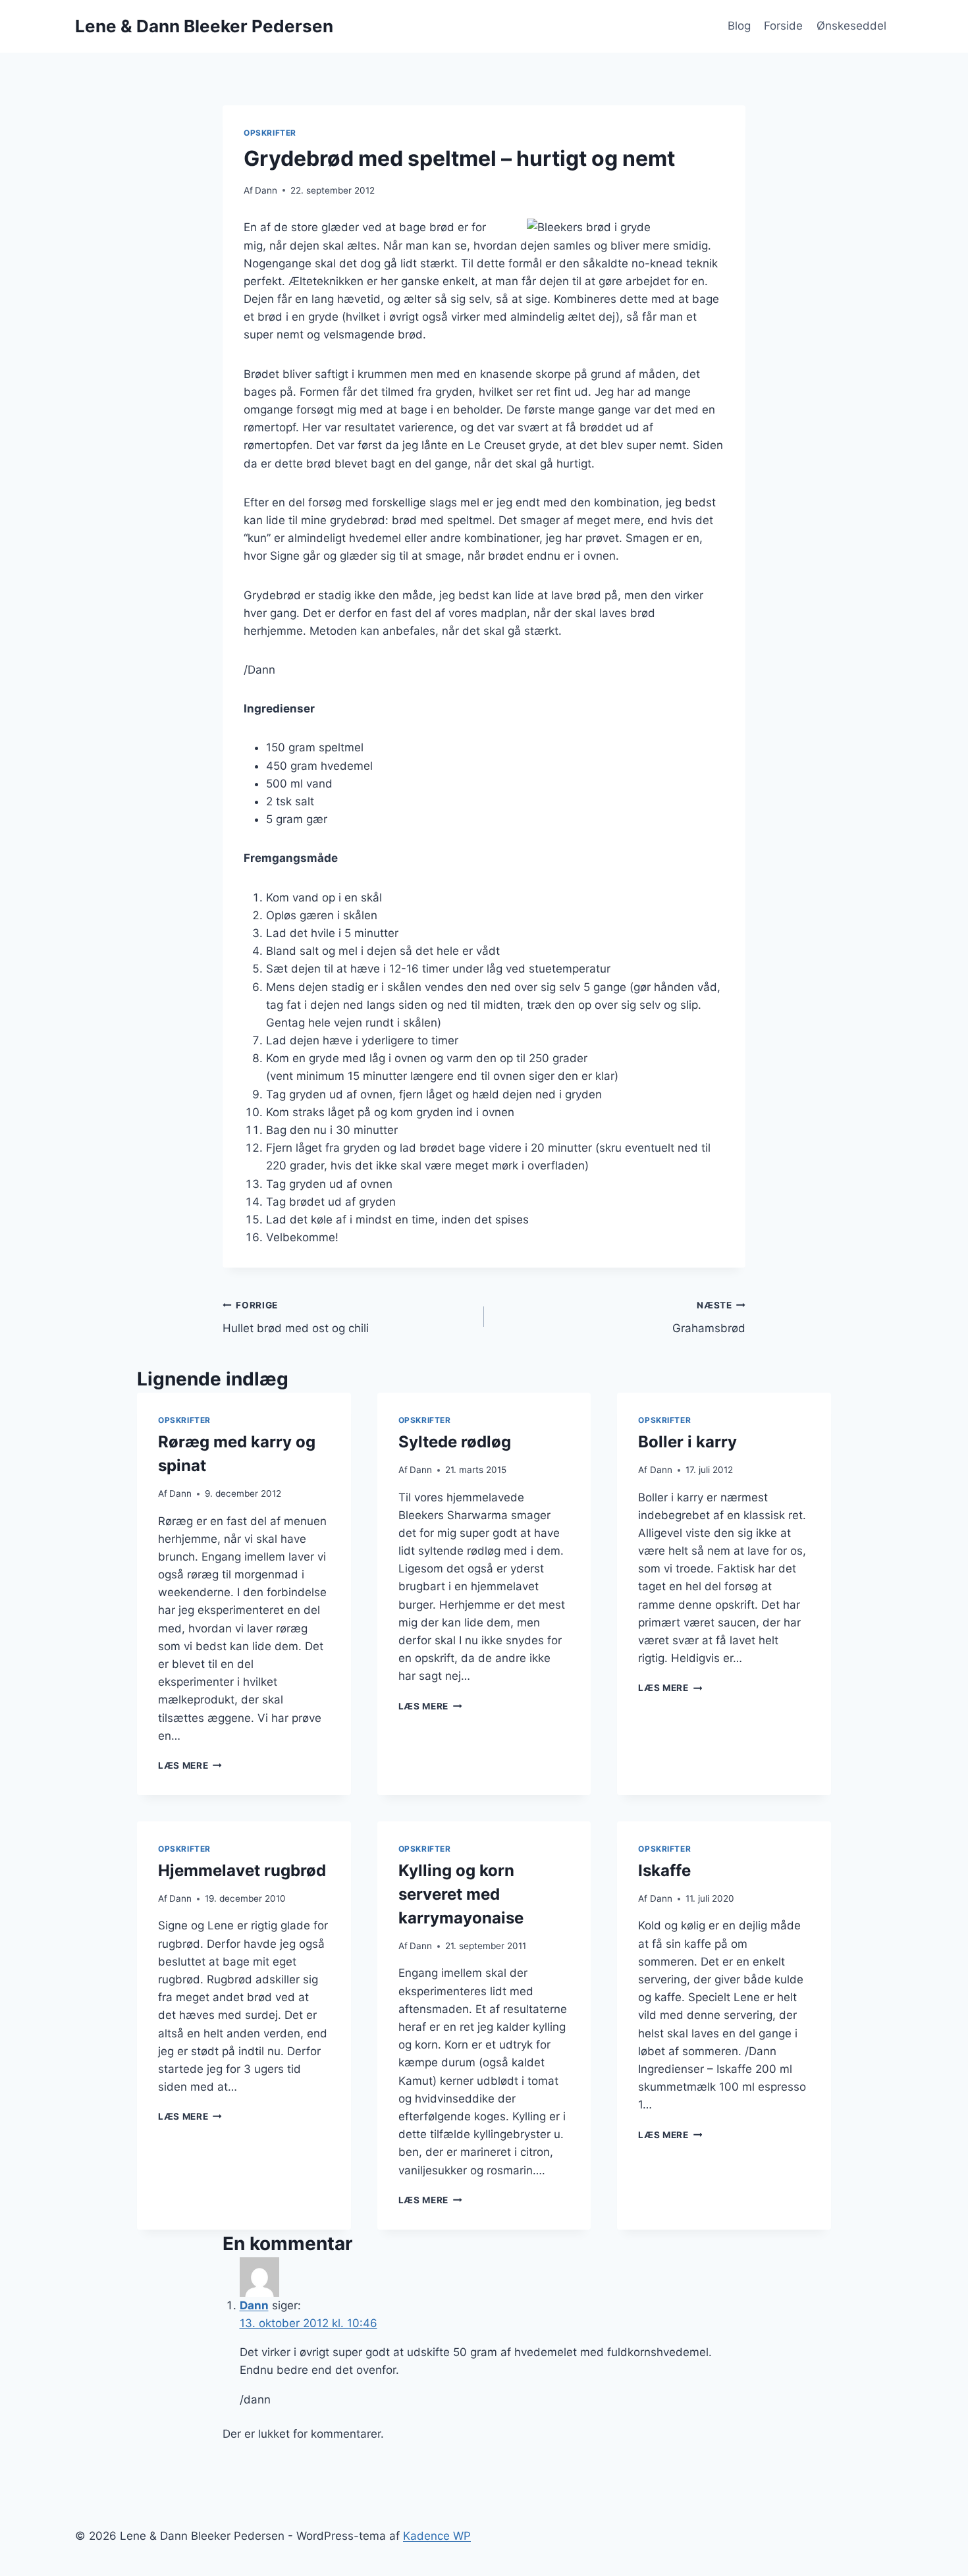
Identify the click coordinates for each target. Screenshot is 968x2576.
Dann (266, 190)
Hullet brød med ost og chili (296, 1317)
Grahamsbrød (709, 1317)
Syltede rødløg (455, 1442)
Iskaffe (664, 1870)
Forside (783, 26)
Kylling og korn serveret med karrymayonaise (461, 1894)
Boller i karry (687, 1442)
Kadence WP (437, 2536)
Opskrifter (270, 133)
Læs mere (190, 1765)
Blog (739, 26)
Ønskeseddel (851, 26)
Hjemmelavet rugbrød (242, 1870)
